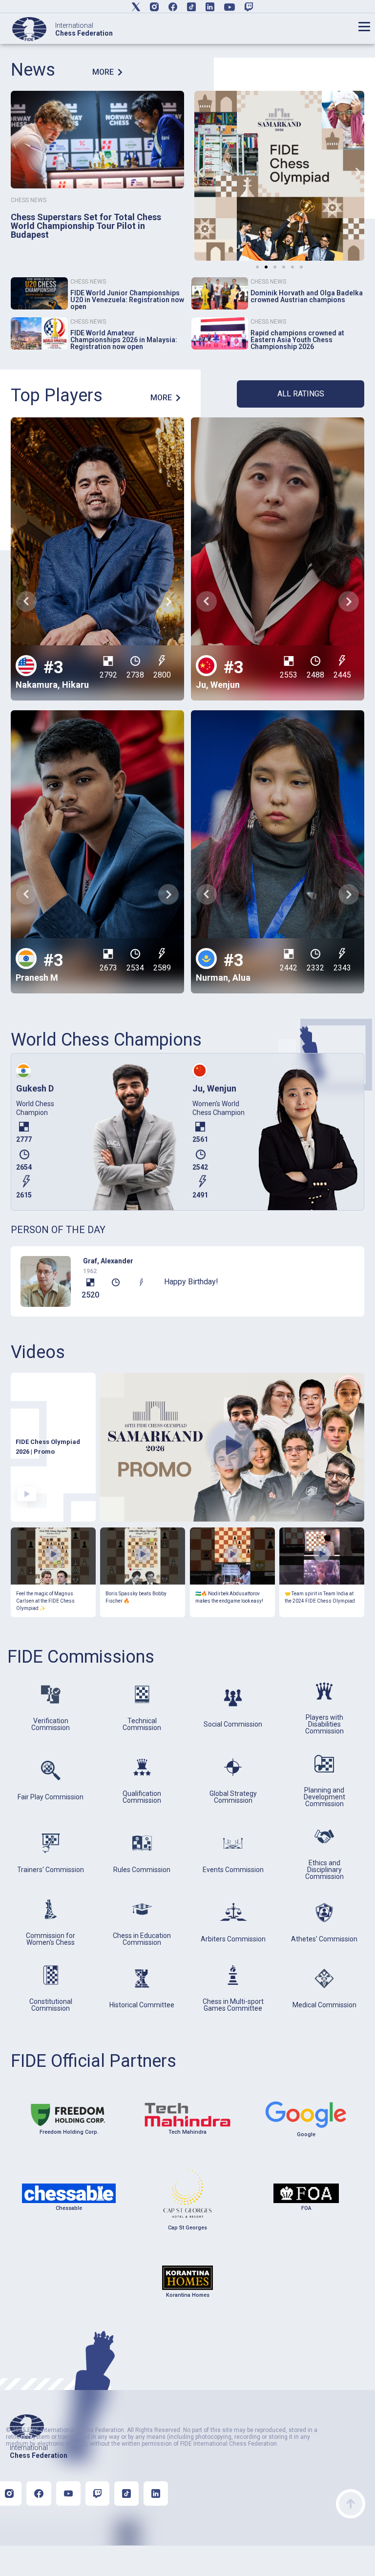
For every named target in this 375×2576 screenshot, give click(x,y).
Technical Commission (142, 1724)
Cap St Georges (187, 2228)
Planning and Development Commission (324, 1797)
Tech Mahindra (187, 2132)
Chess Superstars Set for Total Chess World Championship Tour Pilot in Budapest (86, 226)
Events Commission (233, 1870)
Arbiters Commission (233, 1939)
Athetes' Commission (324, 1939)
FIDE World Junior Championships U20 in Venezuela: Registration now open (127, 300)
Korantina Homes (188, 2295)
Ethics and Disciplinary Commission (324, 1870)
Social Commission (233, 1724)
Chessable (69, 2208)
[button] (200, 173)
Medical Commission (324, 2005)
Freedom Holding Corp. (69, 2132)
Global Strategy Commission (233, 1797)
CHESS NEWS (29, 200)
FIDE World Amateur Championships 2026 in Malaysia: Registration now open (124, 340)
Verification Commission (51, 1724)
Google (306, 2134)
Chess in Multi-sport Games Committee (233, 2005)
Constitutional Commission (51, 2005)
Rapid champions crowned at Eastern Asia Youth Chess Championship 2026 (297, 340)
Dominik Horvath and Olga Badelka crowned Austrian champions (307, 296)
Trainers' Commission (51, 1870)
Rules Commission (142, 1870)
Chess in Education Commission (142, 1939)
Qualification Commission (142, 1797)
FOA (306, 2208)
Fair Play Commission (51, 1797)
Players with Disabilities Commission (324, 1724)
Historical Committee (142, 2005)
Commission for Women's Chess (51, 1939)
